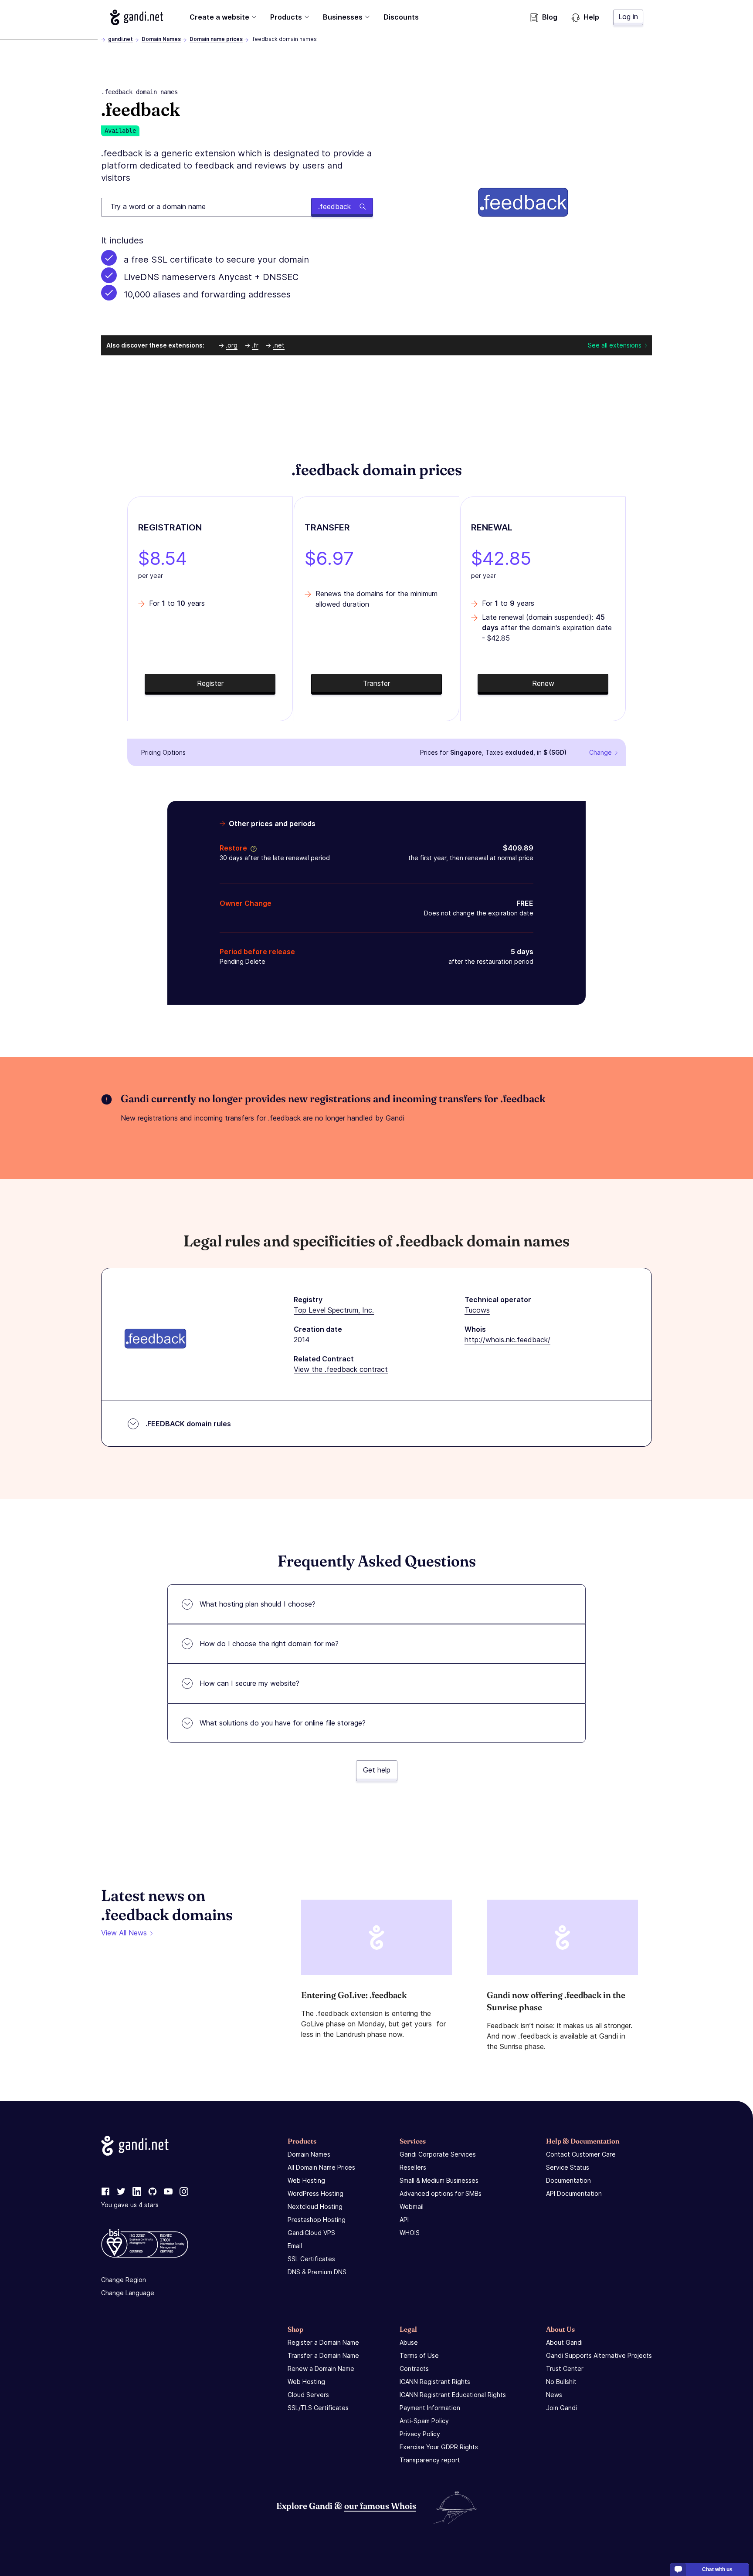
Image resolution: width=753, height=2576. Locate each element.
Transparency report (430, 2460)
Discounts (401, 17)
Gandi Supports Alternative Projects (599, 2355)
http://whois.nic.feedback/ (507, 1340)
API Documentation (574, 2193)
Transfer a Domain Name (323, 2355)
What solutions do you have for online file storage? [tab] (283, 1723)
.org (232, 345)
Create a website (219, 17)
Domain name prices (216, 39)
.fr (255, 345)
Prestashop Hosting (317, 2220)
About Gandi (564, 2342)
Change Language (128, 2293)
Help (591, 17)
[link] (105, 2192)
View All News (124, 1933)
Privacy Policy (420, 2434)
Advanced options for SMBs (441, 2193)
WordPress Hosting (315, 2193)
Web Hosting (306, 2180)
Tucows (477, 1310)
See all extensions (615, 345)
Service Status (568, 2167)
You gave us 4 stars (130, 2205)
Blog (550, 17)
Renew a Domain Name (321, 2368)
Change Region (124, 2280)
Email (295, 2246)
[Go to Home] (137, 17)
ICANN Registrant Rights (435, 2382)
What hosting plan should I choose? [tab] (258, 1604)
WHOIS (410, 2233)
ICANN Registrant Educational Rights (453, 2395)
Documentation (568, 2180)
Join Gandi (561, 2408)
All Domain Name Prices (321, 2167)
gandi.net (120, 39)
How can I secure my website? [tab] (249, 1683)
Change (600, 752)
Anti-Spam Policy (424, 2421)
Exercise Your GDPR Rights (439, 2447)
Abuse (409, 2342)
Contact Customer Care (581, 2154)
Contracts (414, 2368)
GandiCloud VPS (311, 2233)
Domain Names (161, 39)
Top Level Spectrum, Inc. (334, 1310)
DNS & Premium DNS (317, 2272)
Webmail (412, 2206)
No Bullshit (561, 2382)
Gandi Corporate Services (438, 2154)
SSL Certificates (311, 2259)
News (554, 2395)
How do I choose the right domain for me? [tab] (269, 1644)
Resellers (413, 2167)
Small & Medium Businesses (439, 2180)
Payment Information (430, 2408)
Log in (628, 17)
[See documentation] (252, 848)
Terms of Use (419, 2355)
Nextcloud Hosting (315, 2206)
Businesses (343, 17)
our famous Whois (380, 2506)
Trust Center (565, 2368)
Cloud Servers (308, 2395)
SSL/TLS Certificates (318, 2408)
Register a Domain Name (323, 2342)
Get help (377, 1770)
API (404, 2220)
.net (279, 345)
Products (286, 17)
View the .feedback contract (341, 1369)
